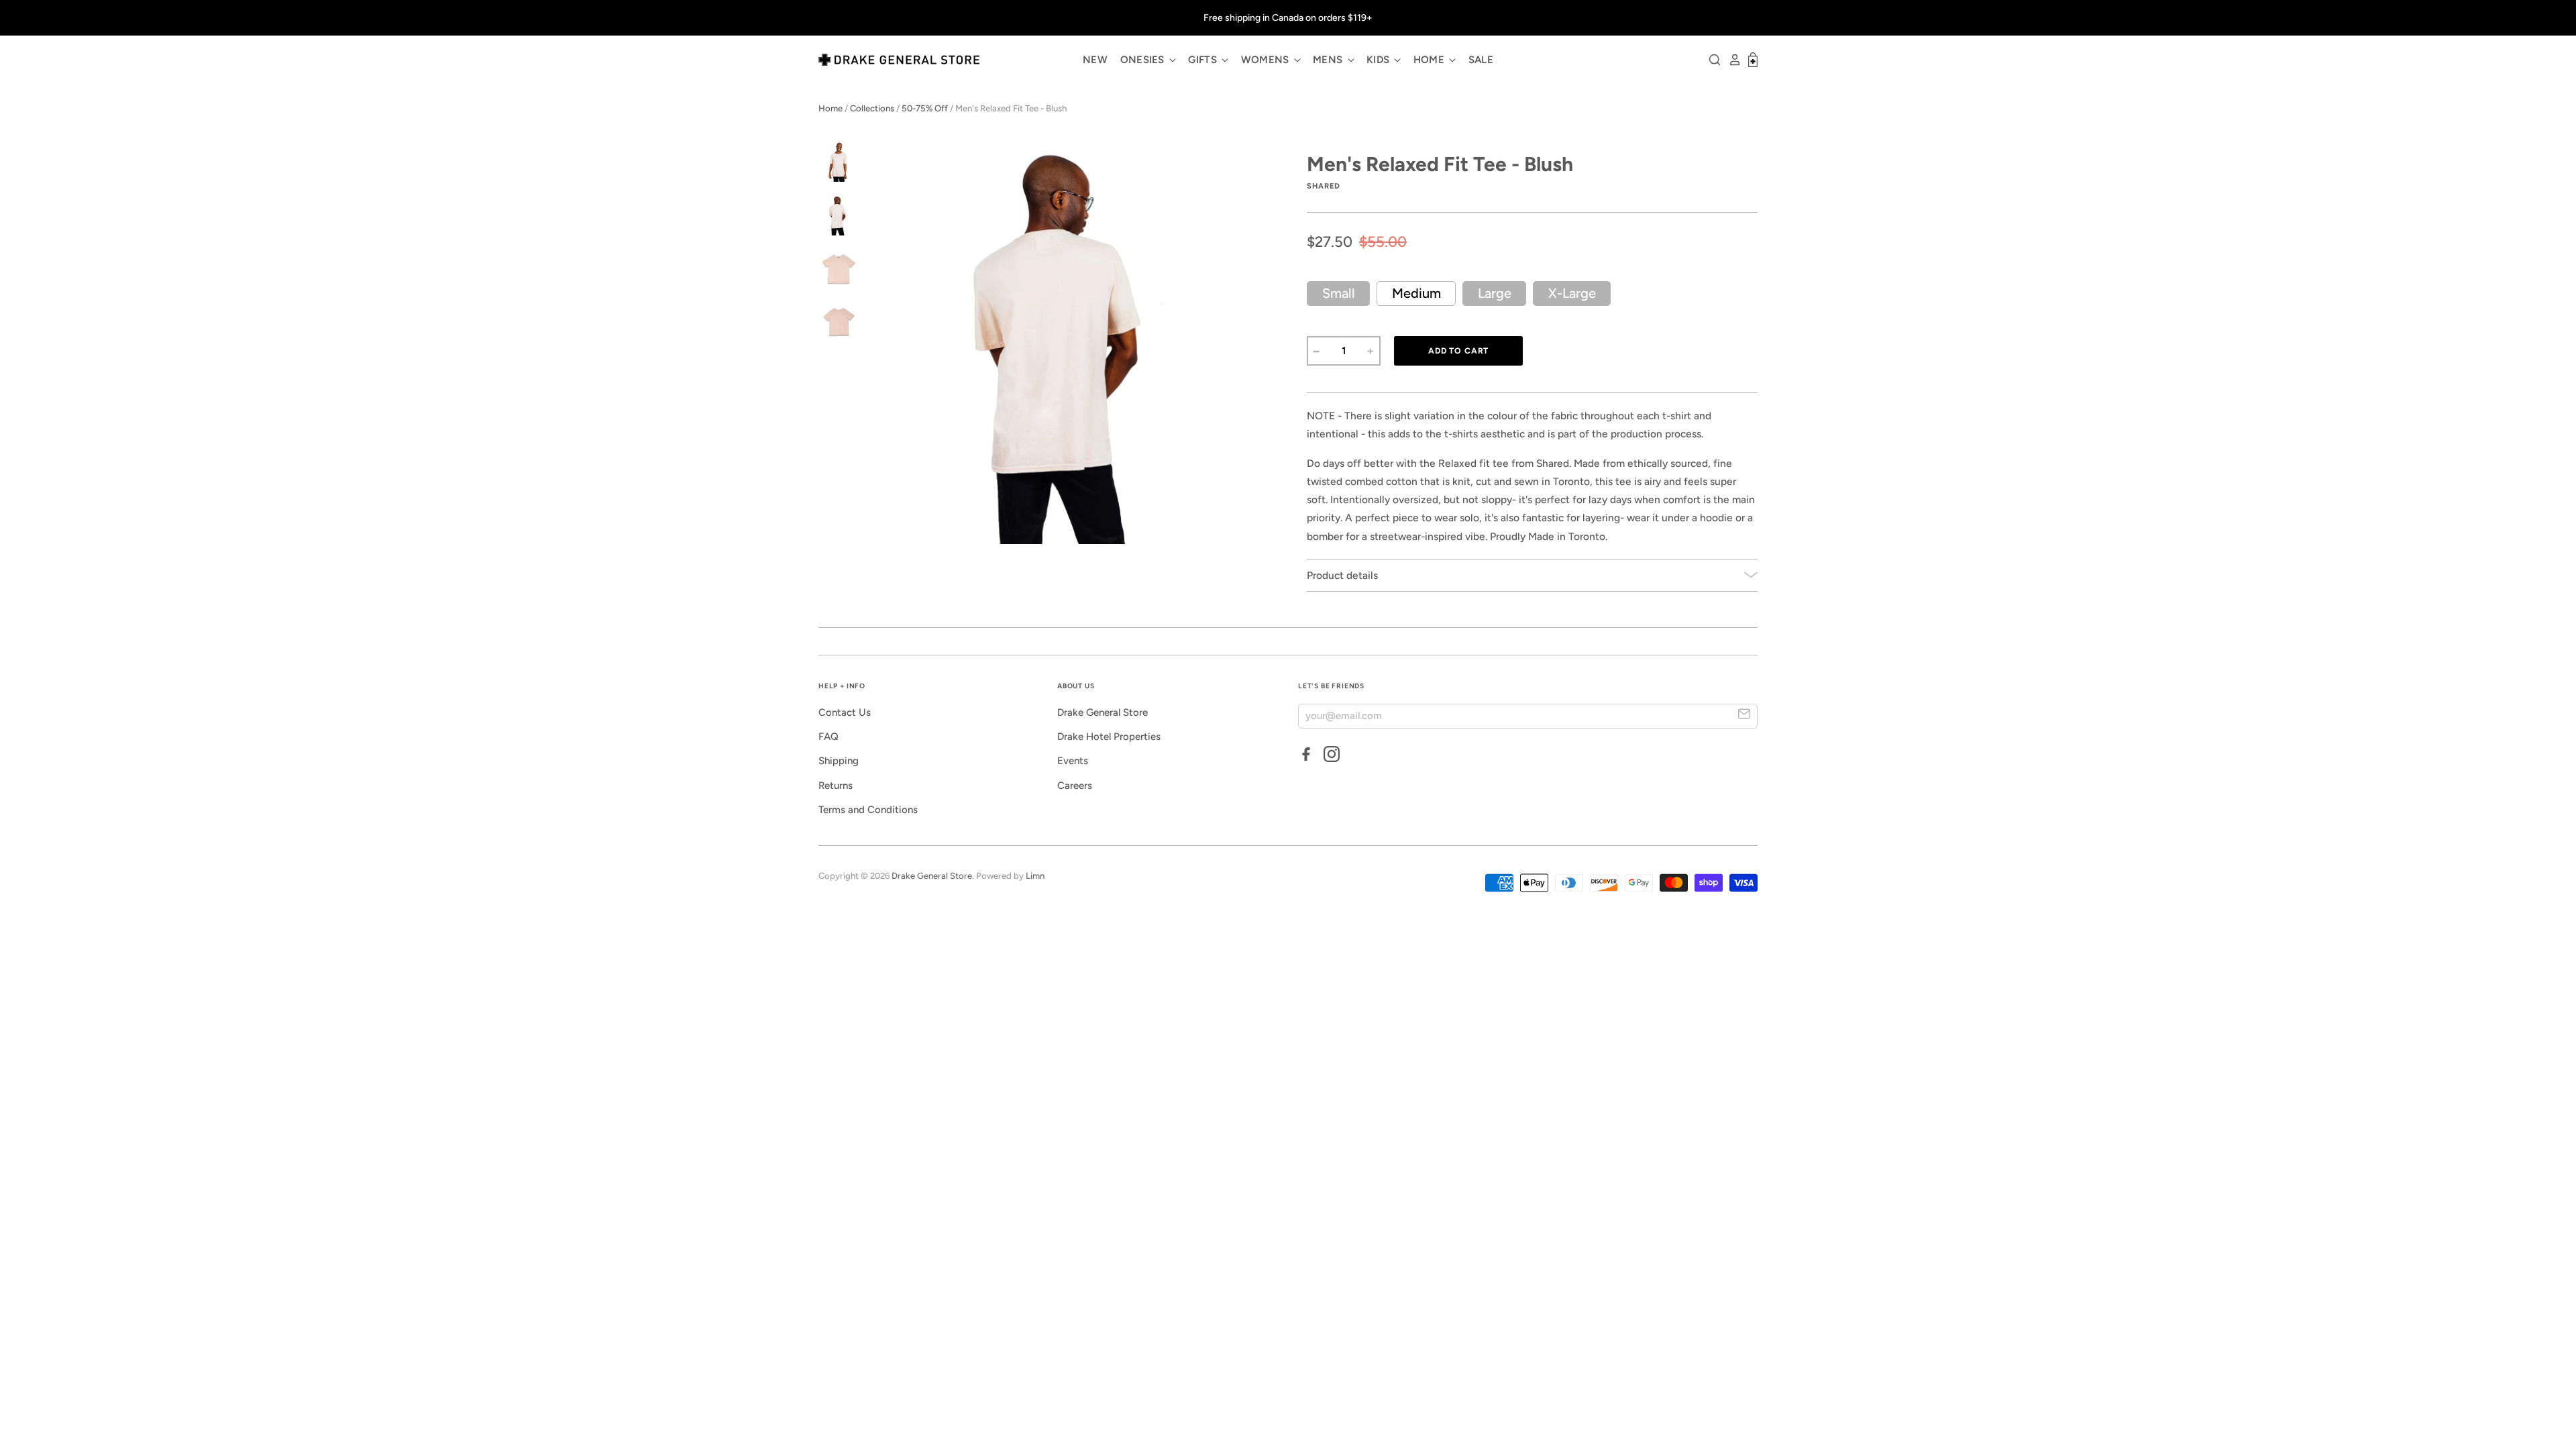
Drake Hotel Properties (1109, 737)
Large (1495, 293)
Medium (1416, 293)
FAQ (828, 737)
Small (1339, 293)
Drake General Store (1103, 712)
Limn (1035, 876)
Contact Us (845, 712)
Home (830, 108)
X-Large (1572, 293)
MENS (1329, 60)
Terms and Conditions (868, 810)
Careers (1075, 786)
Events (1073, 761)
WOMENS (1267, 60)
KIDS (1380, 60)
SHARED (1324, 186)
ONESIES (1144, 60)
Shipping (839, 761)
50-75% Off (925, 108)
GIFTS (1204, 60)
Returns (836, 786)
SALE (1481, 60)
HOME (1431, 60)
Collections (872, 108)
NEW (1095, 60)
